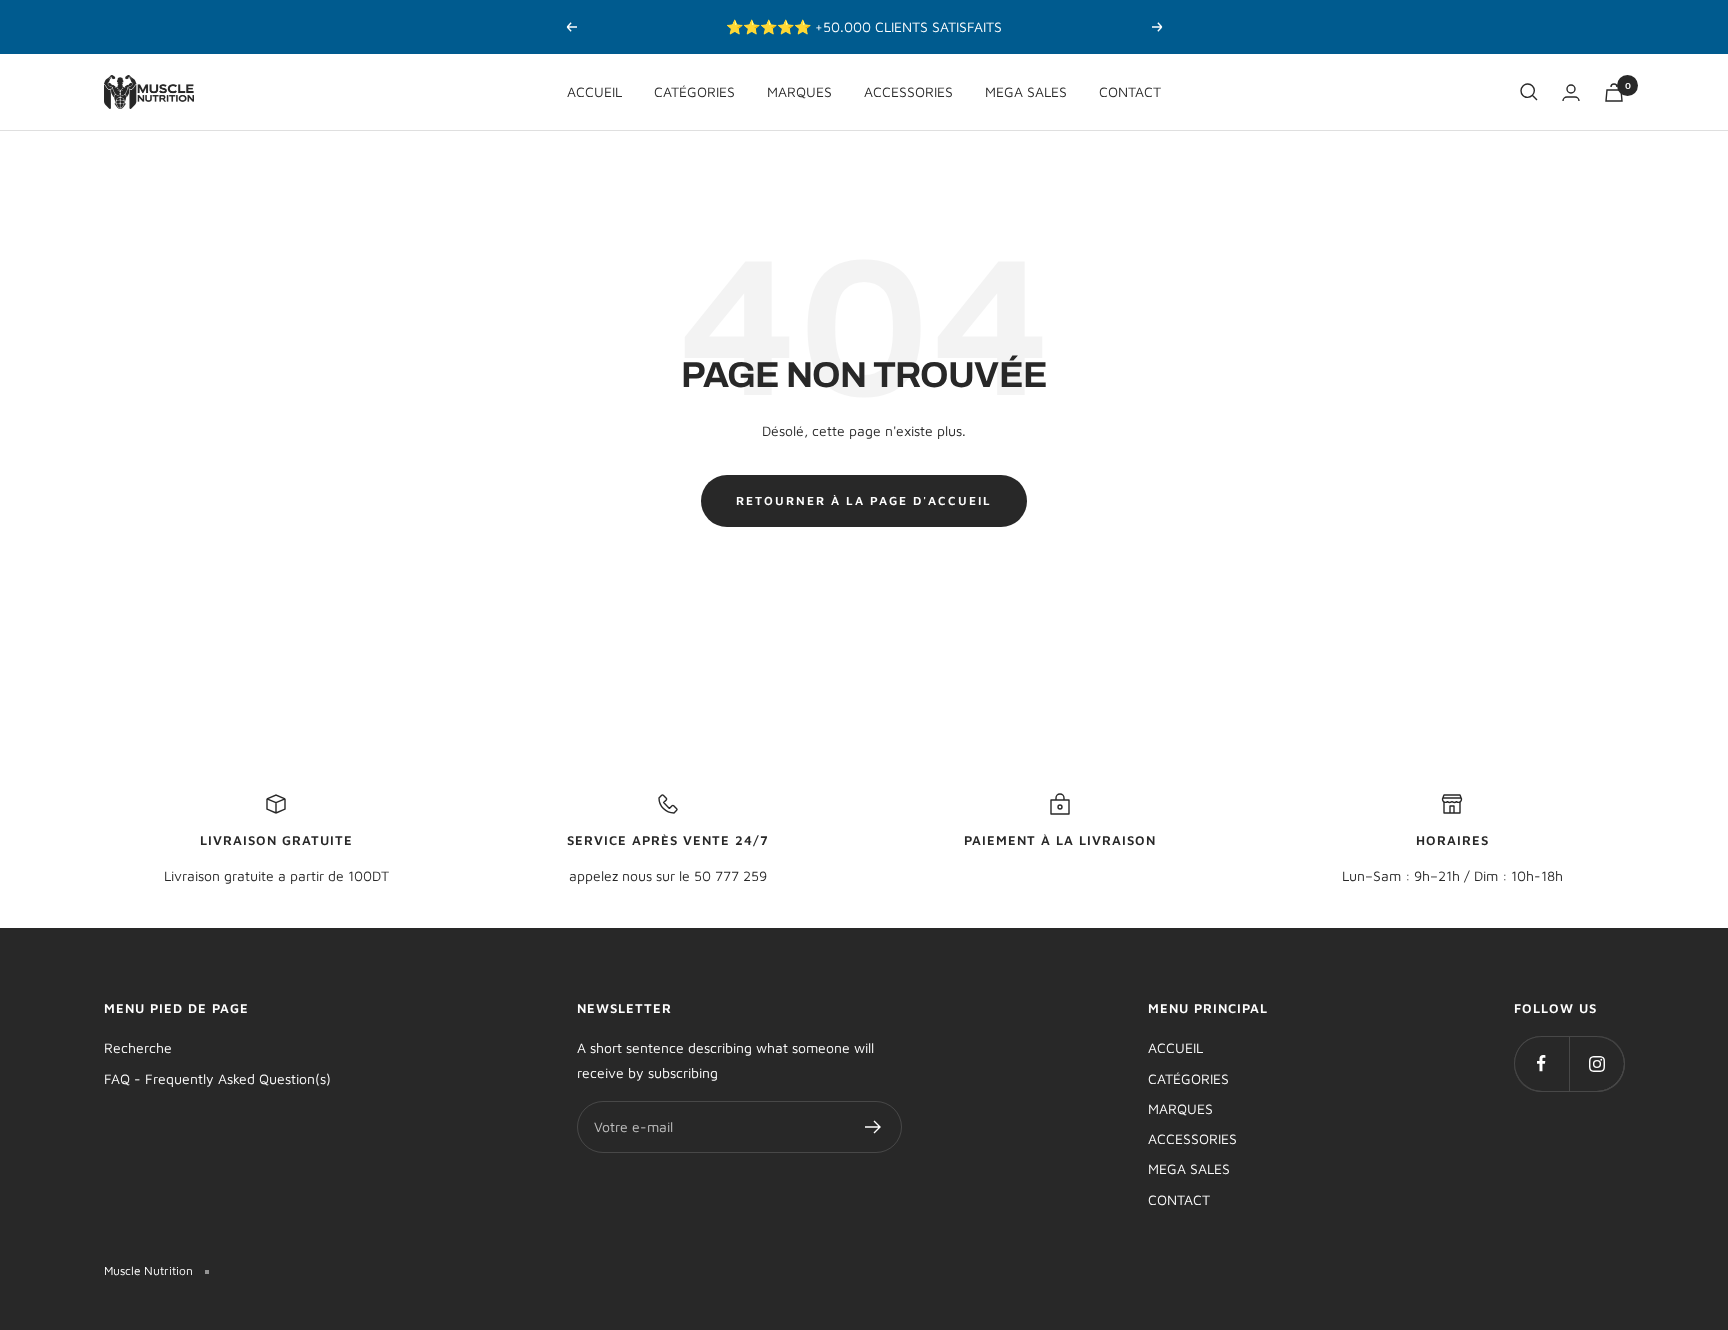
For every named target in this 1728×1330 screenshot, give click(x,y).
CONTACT (1130, 91)
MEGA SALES (1026, 91)
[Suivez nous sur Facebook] (1541, 1063)
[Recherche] (1529, 92)
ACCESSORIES (908, 91)
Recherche (138, 1047)
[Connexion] (1571, 92)
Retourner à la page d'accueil (864, 500)
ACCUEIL (594, 91)
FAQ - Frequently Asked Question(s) (217, 1078)
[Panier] (1614, 92)
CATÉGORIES (694, 91)
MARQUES (799, 91)
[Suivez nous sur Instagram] (1596, 1063)
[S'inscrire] (873, 1127)
